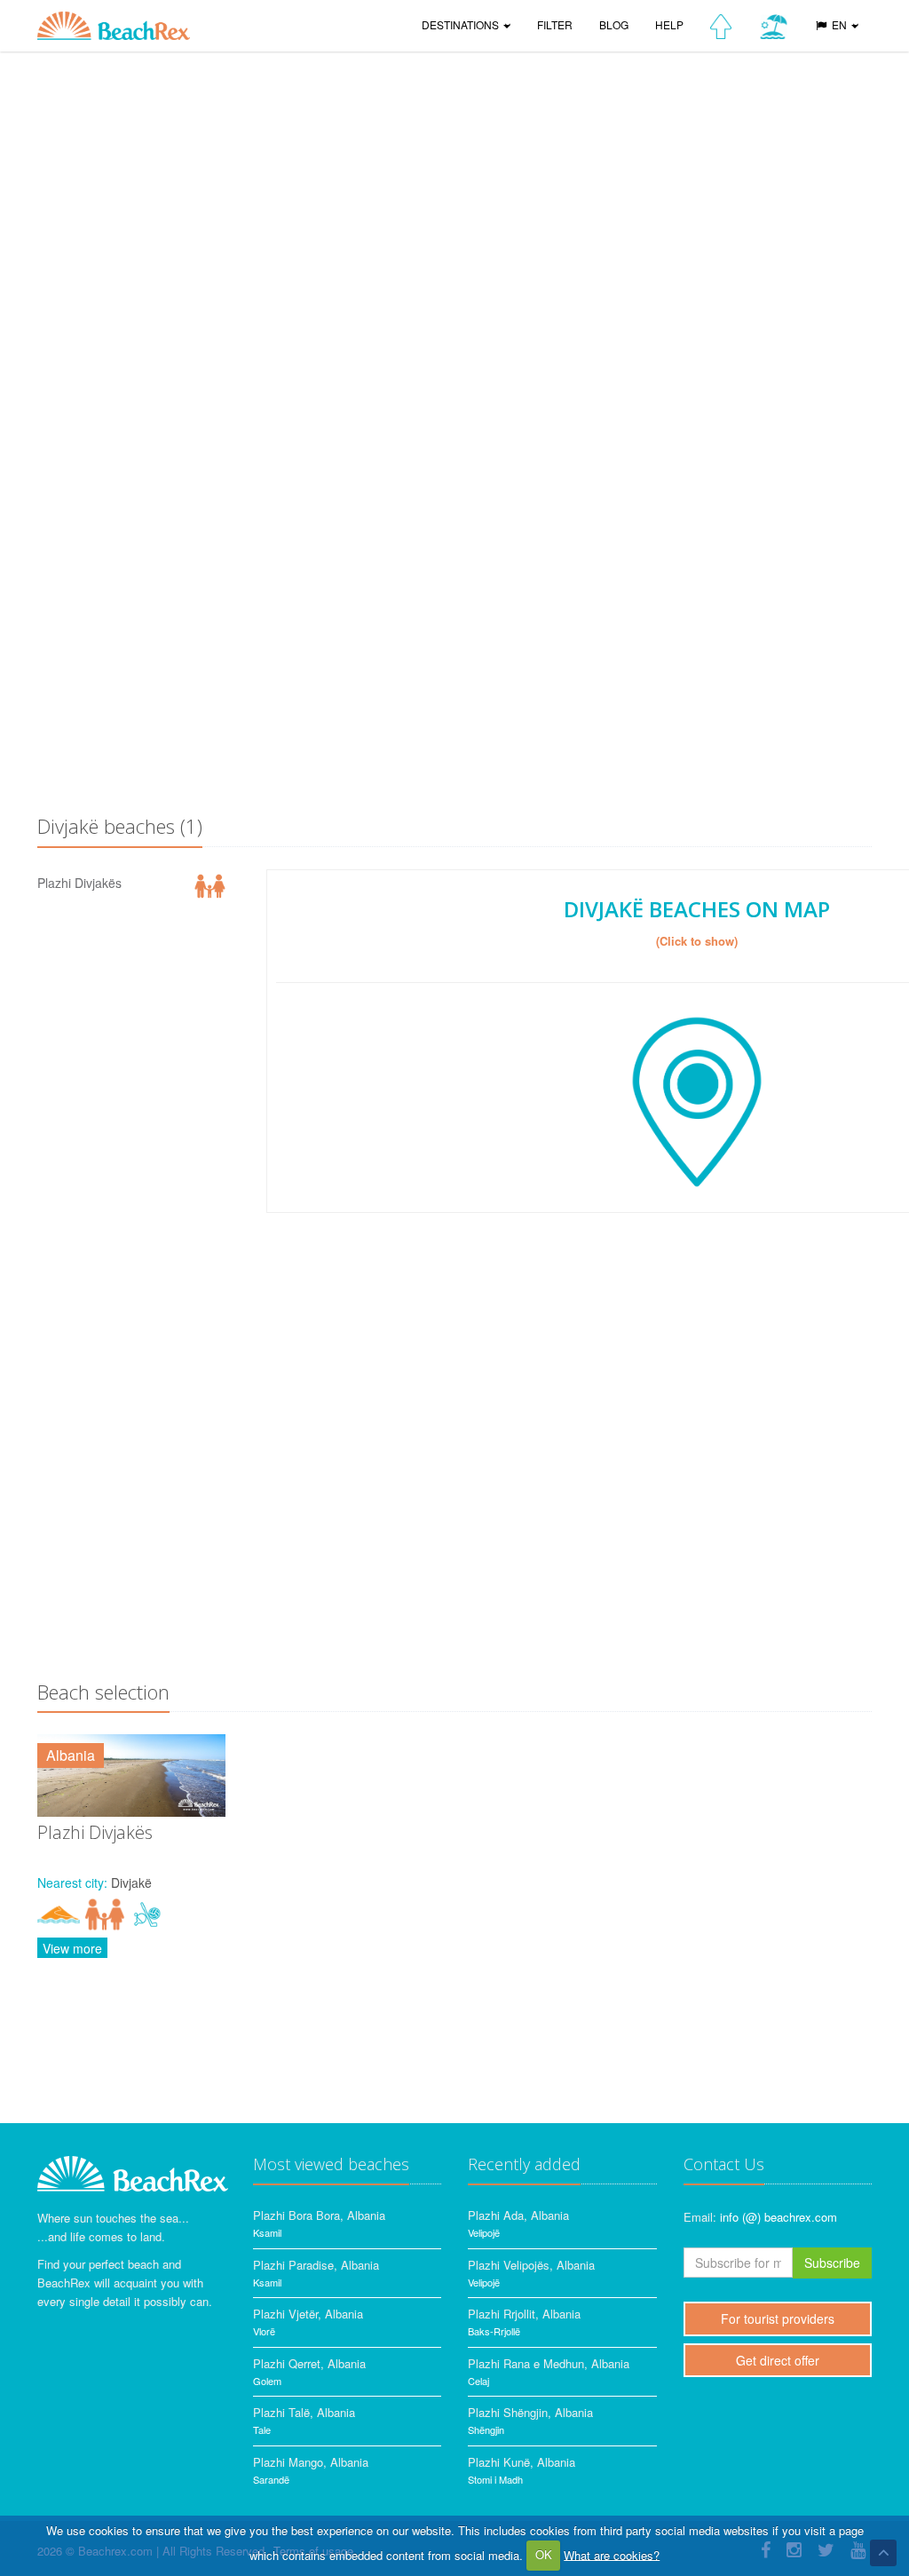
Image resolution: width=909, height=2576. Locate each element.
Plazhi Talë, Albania (304, 2412)
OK (544, 2554)
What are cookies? (612, 2554)
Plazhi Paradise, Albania (316, 2265)
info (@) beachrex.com (779, 2217)
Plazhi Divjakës (79, 883)
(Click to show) (697, 941)
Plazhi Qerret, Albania (309, 2363)
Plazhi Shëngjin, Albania (530, 2412)
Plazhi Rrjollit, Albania (524, 2314)
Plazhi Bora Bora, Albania (319, 2215)
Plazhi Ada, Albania (518, 2215)
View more (72, 1948)
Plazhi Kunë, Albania (522, 2462)
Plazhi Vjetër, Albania (308, 2314)
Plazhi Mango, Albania (311, 2462)
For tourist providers (778, 2318)
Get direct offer (778, 2360)
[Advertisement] (454, 662)
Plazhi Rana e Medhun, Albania (549, 2363)
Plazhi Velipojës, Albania (531, 2265)
